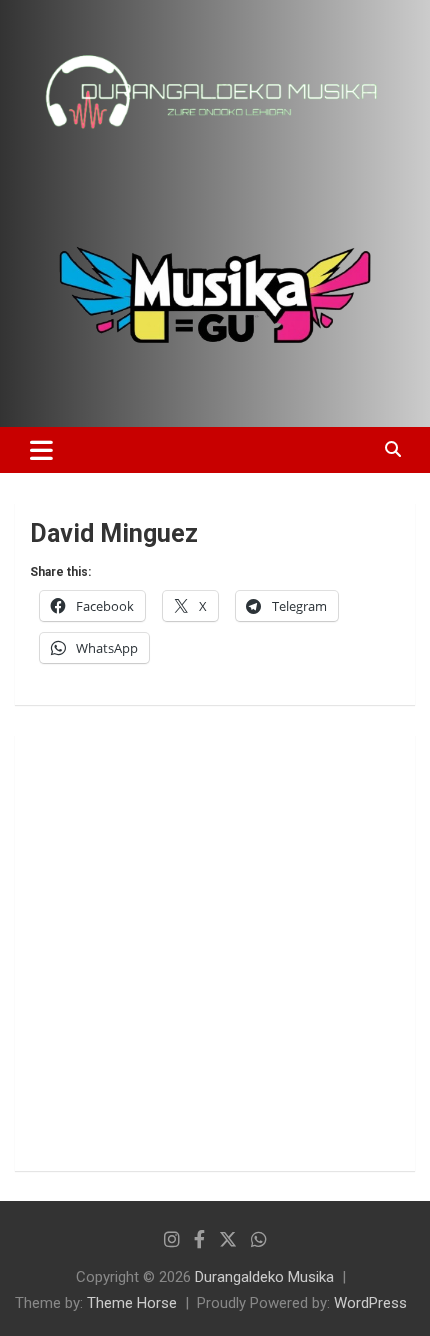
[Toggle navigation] (41, 450)
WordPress (370, 1303)
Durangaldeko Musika (264, 1277)
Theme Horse (132, 1303)
